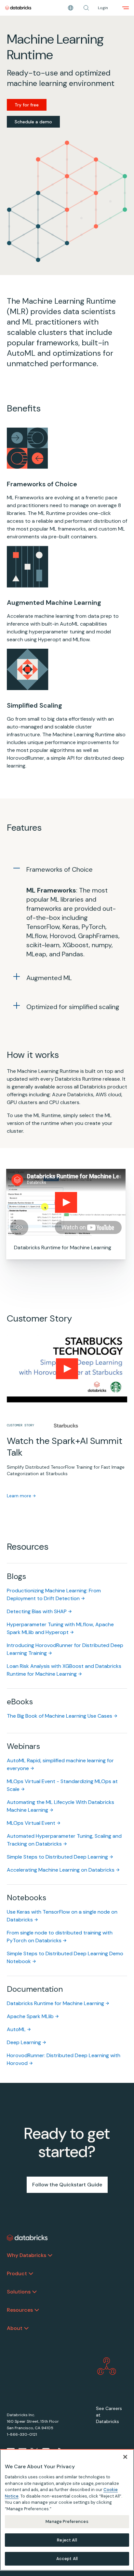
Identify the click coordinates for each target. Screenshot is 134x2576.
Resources (20, 2310)
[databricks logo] (27, 2238)
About (15, 2328)
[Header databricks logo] (18, 8)
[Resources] (37, 2310)
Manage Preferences (67, 2521)
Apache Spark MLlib (30, 2016)
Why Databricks (27, 2255)
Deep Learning (24, 2042)
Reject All (67, 2540)
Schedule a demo (33, 122)
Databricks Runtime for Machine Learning (55, 2003)
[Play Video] (66, 1202)
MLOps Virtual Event (31, 1823)
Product (17, 2273)
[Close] (125, 2457)
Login (103, 8)
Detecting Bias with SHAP (37, 1611)
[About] (26, 2328)
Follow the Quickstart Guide (67, 2185)
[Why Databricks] (50, 2255)
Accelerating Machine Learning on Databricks (61, 1870)
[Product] (31, 2274)
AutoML (16, 2029)
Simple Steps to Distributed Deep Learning (57, 1857)
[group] (67, 1425)
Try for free (27, 105)
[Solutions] (34, 2292)
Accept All (67, 2559)
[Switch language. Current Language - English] (71, 8)
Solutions (19, 2292)
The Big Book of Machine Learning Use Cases (60, 1716)
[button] (86, 8)
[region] (67, 2510)
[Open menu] (126, 8)
